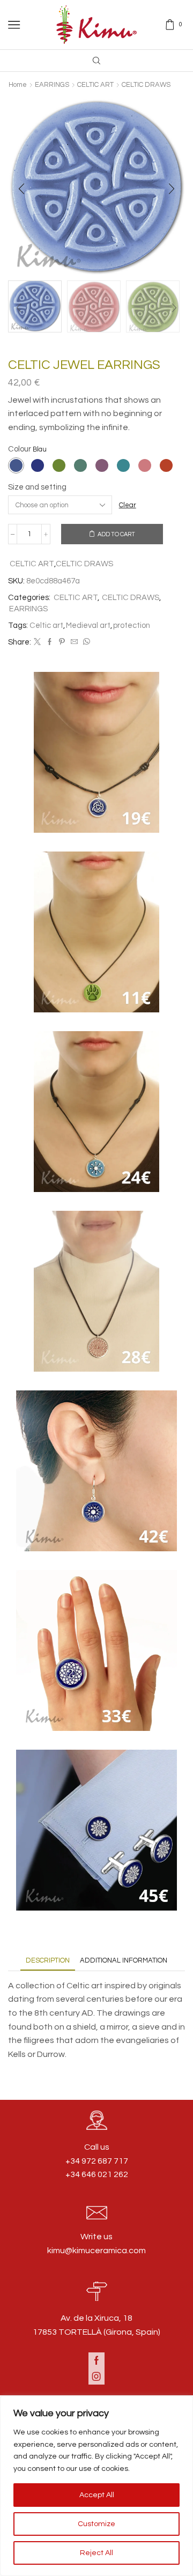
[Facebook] (50, 642)
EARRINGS (52, 85)
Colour (20, 449)
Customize (96, 2524)
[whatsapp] (85, 642)
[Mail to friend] (74, 642)
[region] (96, 2486)
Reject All (96, 2553)
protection (132, 626)
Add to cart (116, 534)
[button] (21, 189)
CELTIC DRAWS (146, 85)
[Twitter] (37, 642)
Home (18, 85)
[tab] (48, 1961)
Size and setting (37, 487)
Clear (128, 505)
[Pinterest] (62, 642)
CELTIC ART (95, 85)
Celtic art (46, 626)
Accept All (97, 2495)
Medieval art (88, 626)
